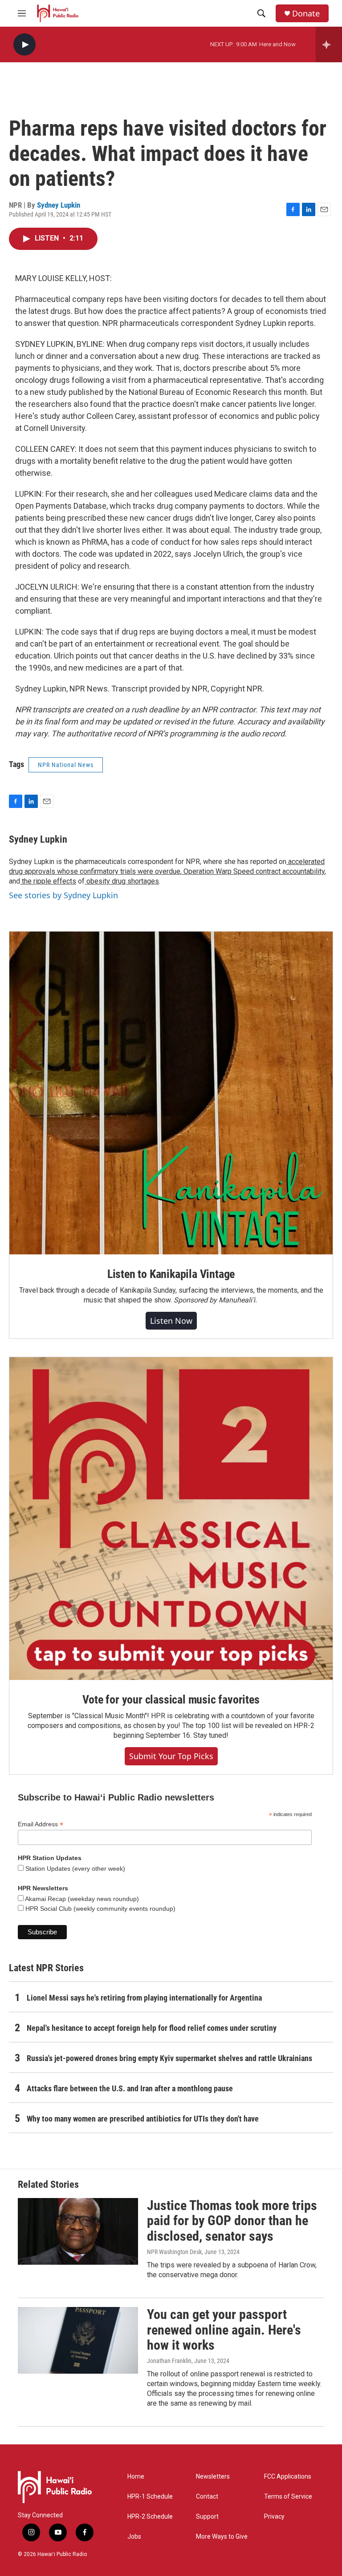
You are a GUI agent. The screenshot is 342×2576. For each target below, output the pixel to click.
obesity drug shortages (122, 881)
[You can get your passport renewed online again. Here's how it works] (78, 2340)
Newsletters (213, 2477)
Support (207, 2517)
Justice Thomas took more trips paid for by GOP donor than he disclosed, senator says (232, 2221)
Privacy (274, 2517)
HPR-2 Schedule (150, 2517)
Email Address (41, 1824)
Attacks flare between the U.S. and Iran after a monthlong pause (130, 2088)
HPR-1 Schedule (150, 2497)
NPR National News (66, 765)
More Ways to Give (222, 2537)
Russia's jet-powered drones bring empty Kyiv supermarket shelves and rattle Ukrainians (169, 2058)
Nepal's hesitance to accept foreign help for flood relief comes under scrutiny (152, 2028)
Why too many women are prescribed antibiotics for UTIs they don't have (143, 2119)
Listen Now (171, 1321)
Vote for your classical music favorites (171, 1700)
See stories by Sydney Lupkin (63, 895)
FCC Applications (288, 2477)
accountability (303, 871)
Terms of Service (288, 2497)
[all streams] (329, 44)
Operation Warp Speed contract (231, 871)
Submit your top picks (171, 1756)
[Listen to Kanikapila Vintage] (171, 1093)
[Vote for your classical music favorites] (171, 1519)
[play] (24, 45)
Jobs (134, 2537)
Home (136, 2477)
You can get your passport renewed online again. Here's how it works (224, 2330)
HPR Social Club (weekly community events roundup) (100, 1909)
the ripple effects (48, 881)
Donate (306, 14)
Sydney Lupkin (59, 205)
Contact (207, 2497)
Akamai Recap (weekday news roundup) (81, 1899)
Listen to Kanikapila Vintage (171, 1274)
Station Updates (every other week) (74, 1869)
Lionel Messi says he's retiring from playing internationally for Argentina (144, 1998)
